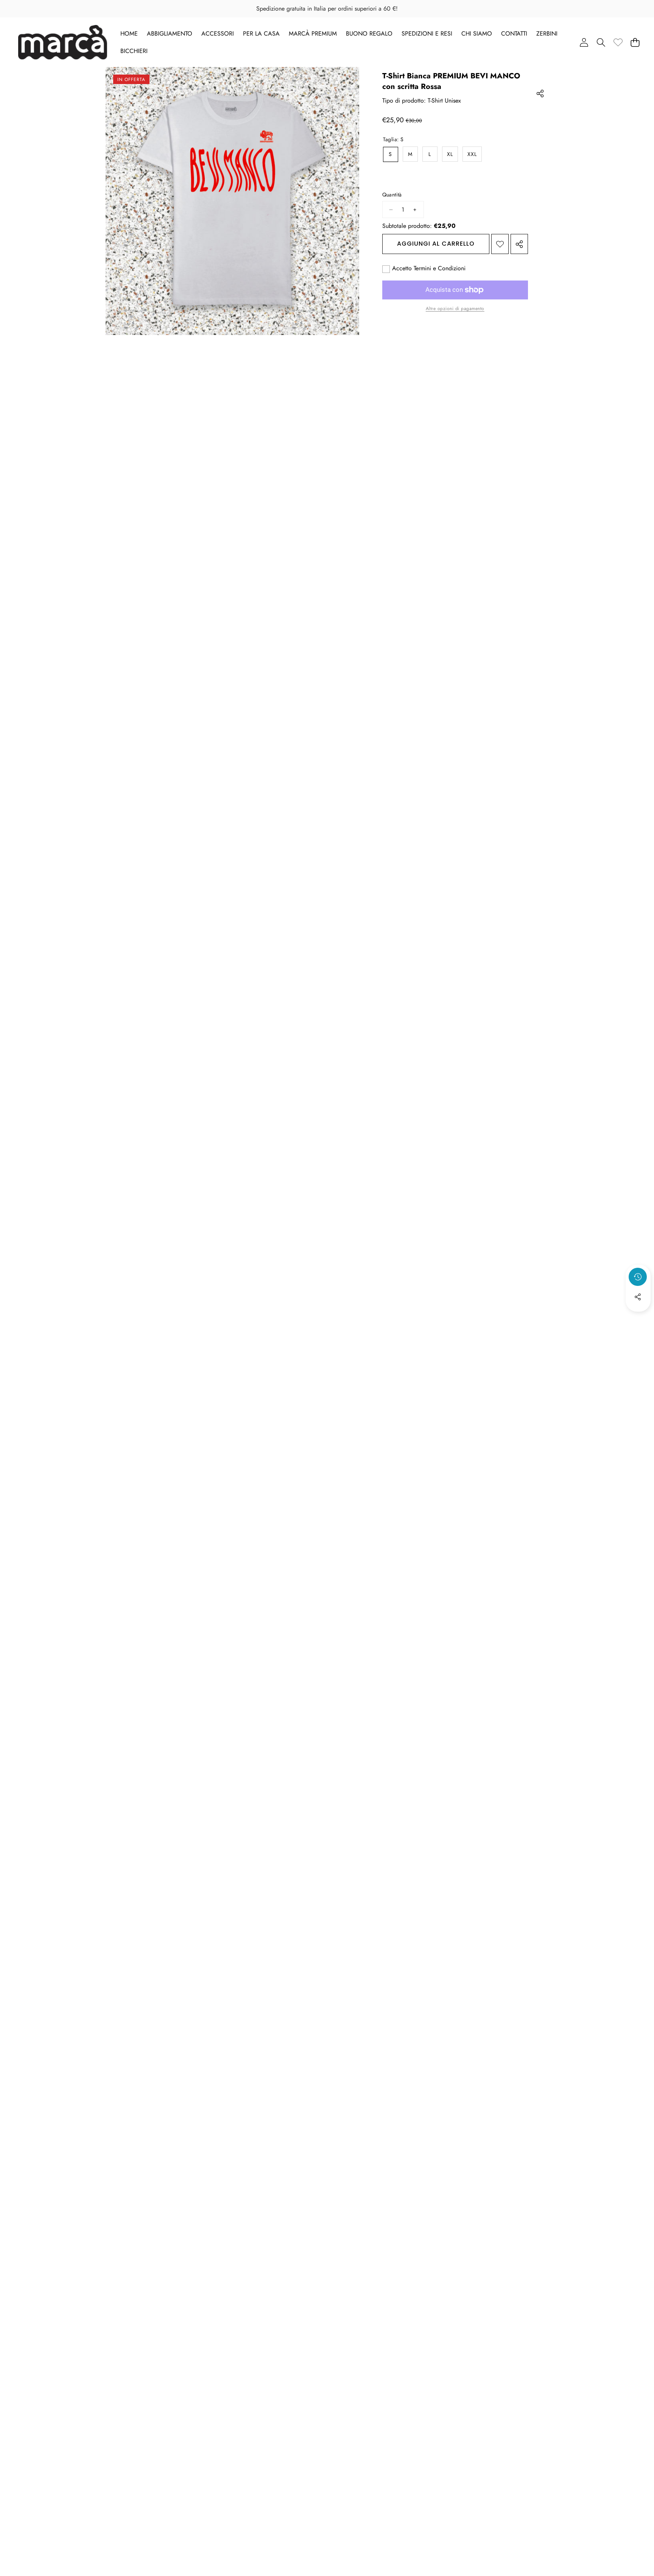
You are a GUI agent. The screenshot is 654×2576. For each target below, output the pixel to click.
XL (450, 154)
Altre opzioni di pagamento (455, 309)
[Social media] (638, 1297)
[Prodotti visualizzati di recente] (638, 1277)
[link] (618, 42)
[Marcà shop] (63, 42)
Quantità (392, 195)
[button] (601, 42)
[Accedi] (584, 42)
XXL (472, 154)
